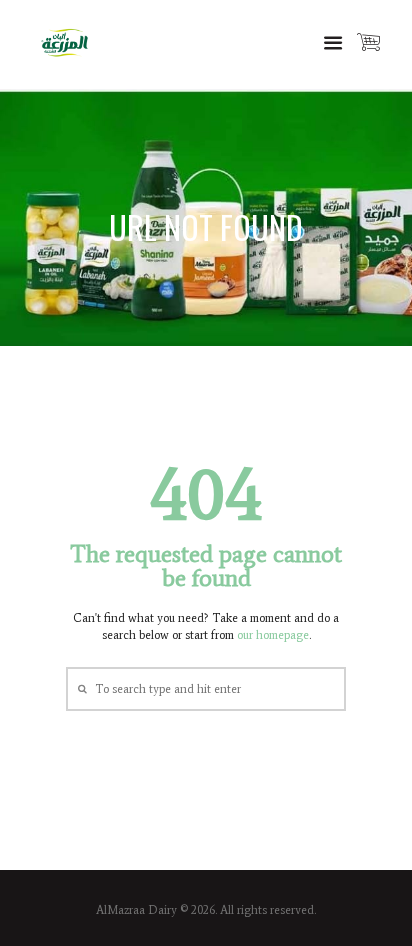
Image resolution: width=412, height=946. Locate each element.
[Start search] (80, 688)
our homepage (273, 635)
